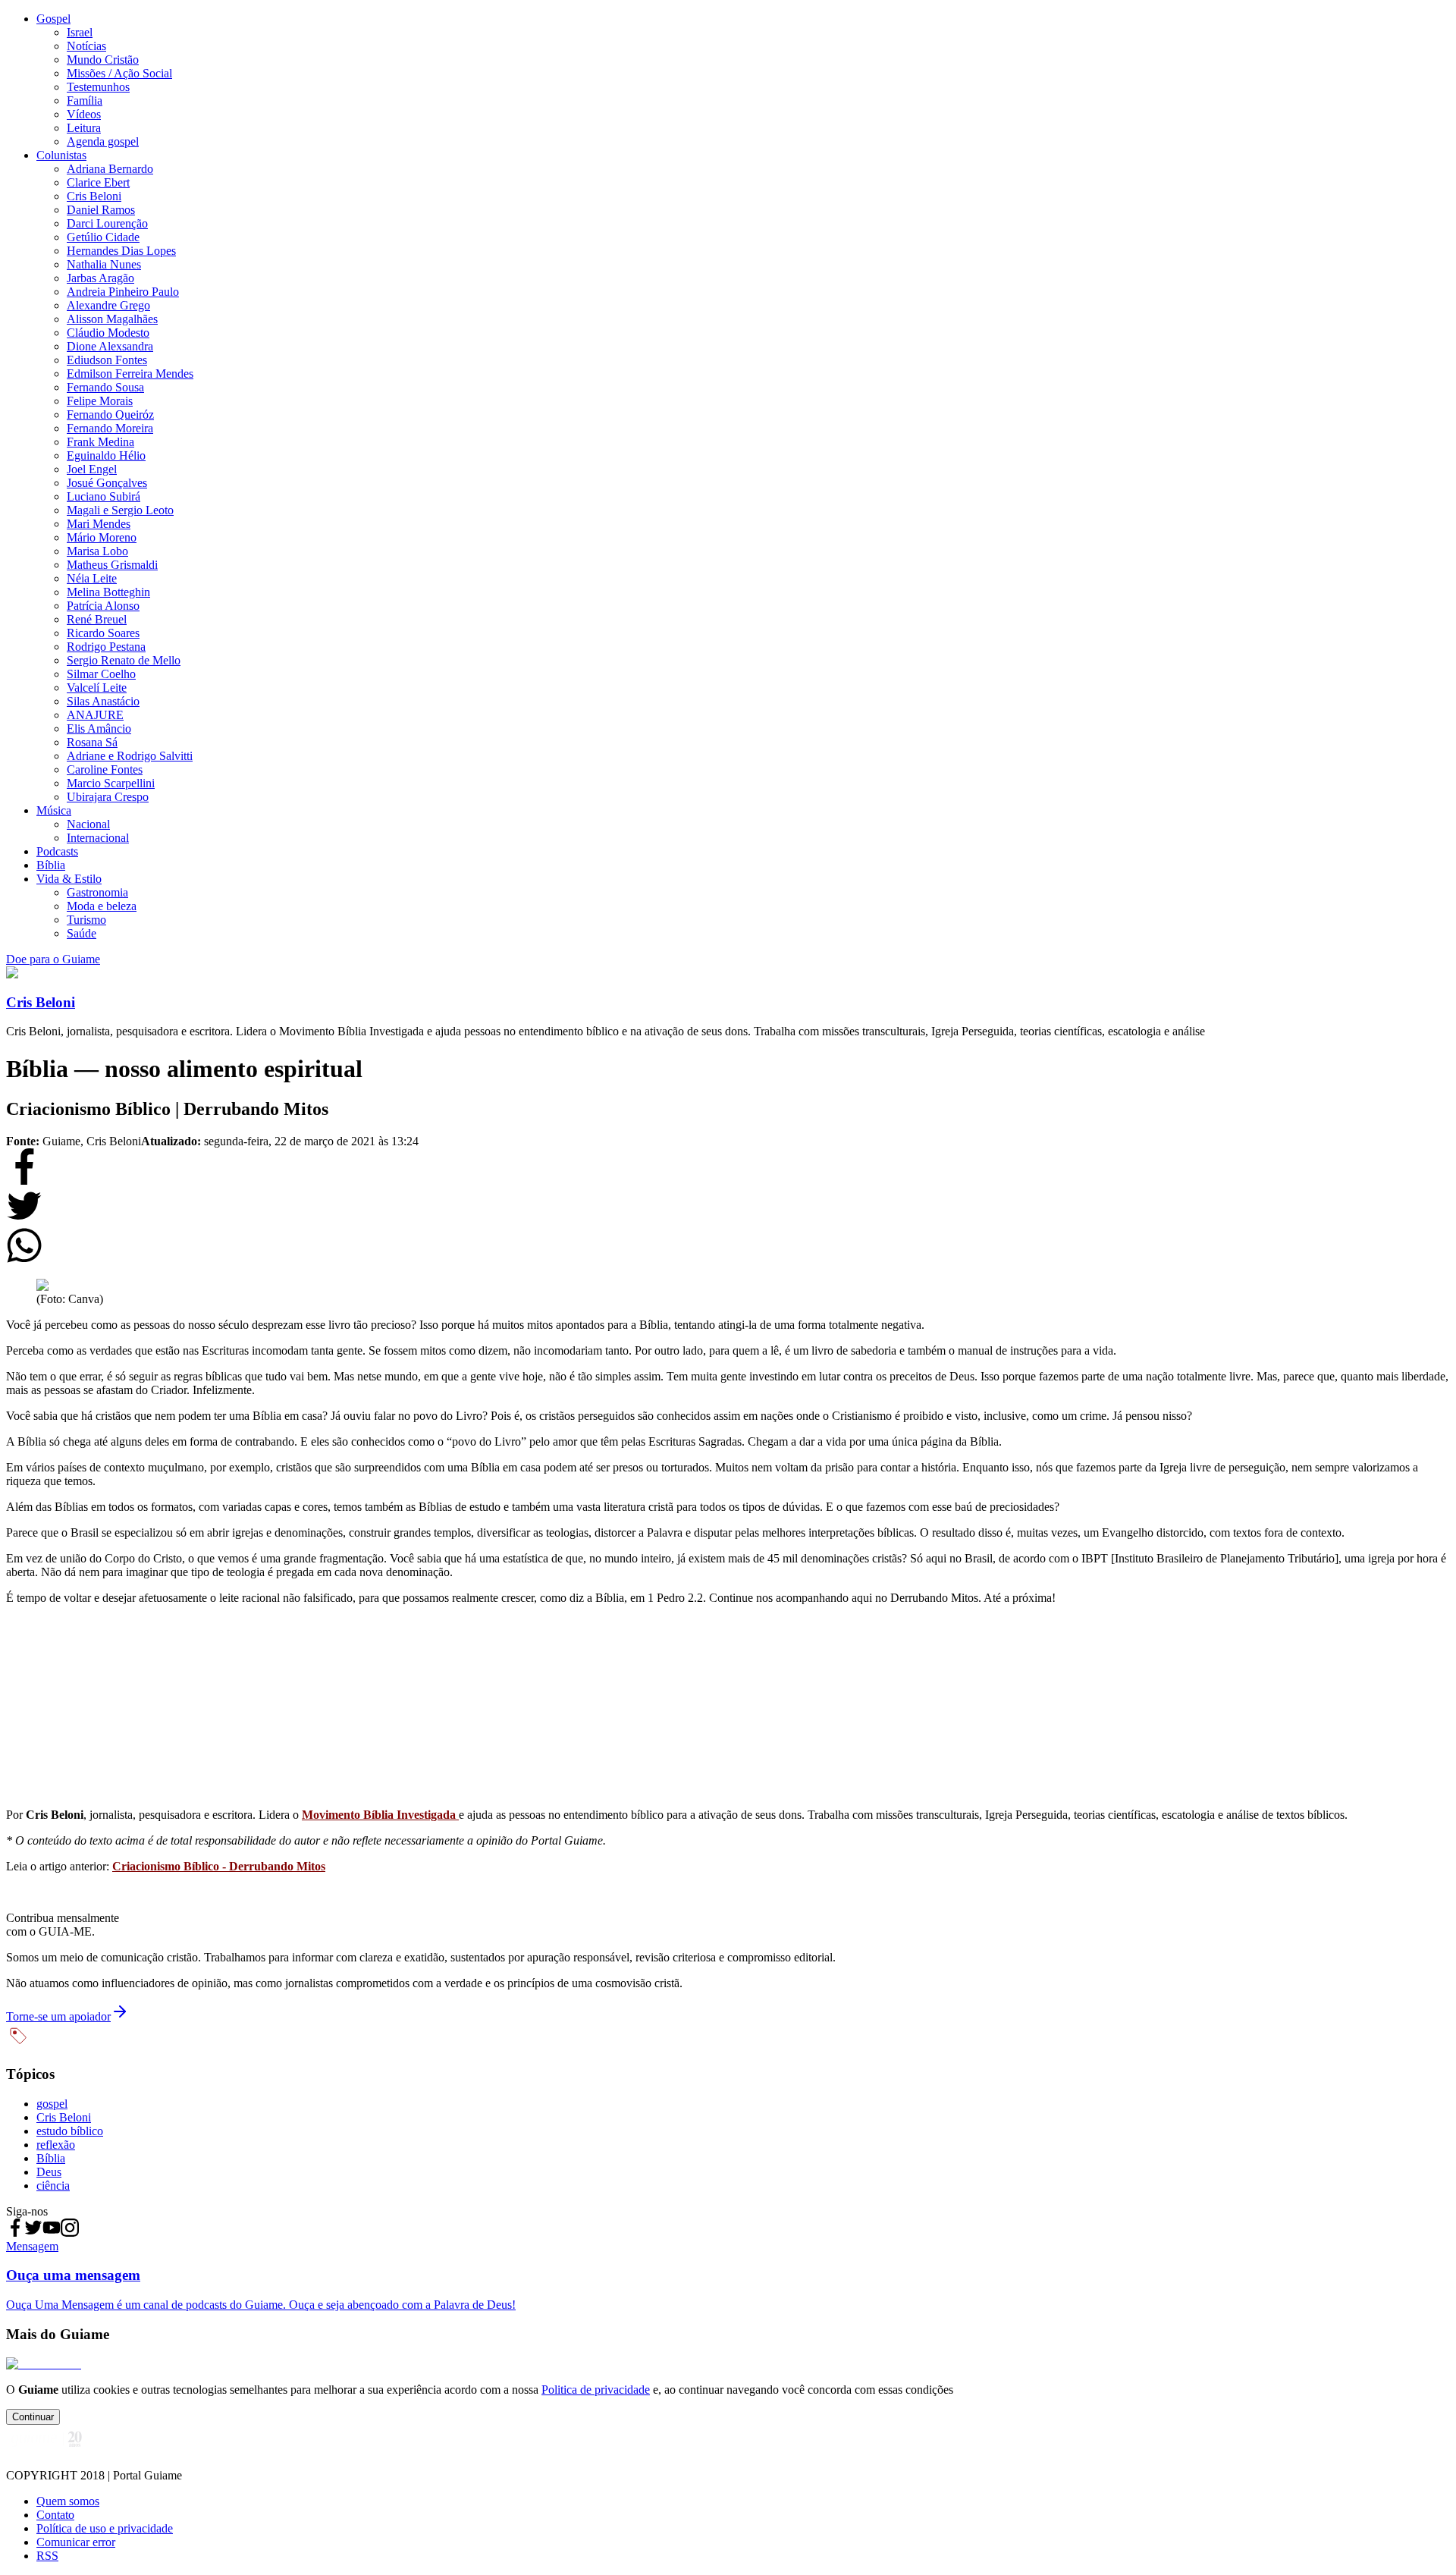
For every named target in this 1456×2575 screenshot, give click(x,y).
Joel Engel (92, 469)
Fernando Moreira (110, 428)
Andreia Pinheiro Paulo (123, 292)
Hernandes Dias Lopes (121, 251)
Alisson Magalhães (112, 319)
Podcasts (57, 851)
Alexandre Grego (108, 305)
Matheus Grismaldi (112, 565)
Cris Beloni (94, 196)
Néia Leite (92, 578)
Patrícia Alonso (103, 606)
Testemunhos (98, 87)
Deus (49, 2172)
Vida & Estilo (69, 879)
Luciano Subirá (104, 496)
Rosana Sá (92, 742)
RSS (47, 2556)
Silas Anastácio (103, 701)
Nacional (88, 824)
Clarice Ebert (98, 182)
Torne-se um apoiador (58, 2016)
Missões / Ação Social (119, 73)
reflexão (56, 2145)
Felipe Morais (100, 401)
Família (85, 100)
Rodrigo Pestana (106, 647)
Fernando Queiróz (110, 415)
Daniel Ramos (101, 210)
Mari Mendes (99, 524)
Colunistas (61, 155)
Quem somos (68, 2501)
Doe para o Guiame (53, 959)
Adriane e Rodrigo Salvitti (130, 756)
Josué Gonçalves (107, 483)
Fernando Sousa (105, 387)
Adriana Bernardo (110, 169)
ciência (53, 2186)
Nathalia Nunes (104, 264)
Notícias (86, 46)
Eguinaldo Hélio (106, 455)
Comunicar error (76, 2542)
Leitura (84, 128)
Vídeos (84, 114)
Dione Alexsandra (110, 346)
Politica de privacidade (596, 2390)
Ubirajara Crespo (108, 797)
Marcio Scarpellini (111, 783)
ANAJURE (95, 715)
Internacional (98, 838)
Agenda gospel (103, 141)
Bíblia (51, 865)
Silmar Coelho (101, 674)
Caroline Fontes (105, 769)
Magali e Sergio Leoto (120, 510)
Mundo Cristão (103, 60)
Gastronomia (97, 892)
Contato (55, 2515)
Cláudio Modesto (108, 333)
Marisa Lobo (97, 551)
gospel (52, 2104)
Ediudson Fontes (107, 360)
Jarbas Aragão (100, 278)
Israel (80, 32)
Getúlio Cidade (103, 237)
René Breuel (97, 619)
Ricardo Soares (103, 633)
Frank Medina (100, 442)
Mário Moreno (102, 537)
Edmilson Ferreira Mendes (130, 374)
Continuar (33, 2417)
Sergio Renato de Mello (124, 660)
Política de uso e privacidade (105, 2528)
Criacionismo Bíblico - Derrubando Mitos (219, 1866)
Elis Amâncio (99, 729)
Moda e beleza (102, 906)
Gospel (53, 19)
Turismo (86, 920)
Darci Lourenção (107, 223)
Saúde (82, 933)
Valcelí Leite (97, 688)
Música (54, 810)
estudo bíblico (70, 2131)
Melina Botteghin (108, 592)
